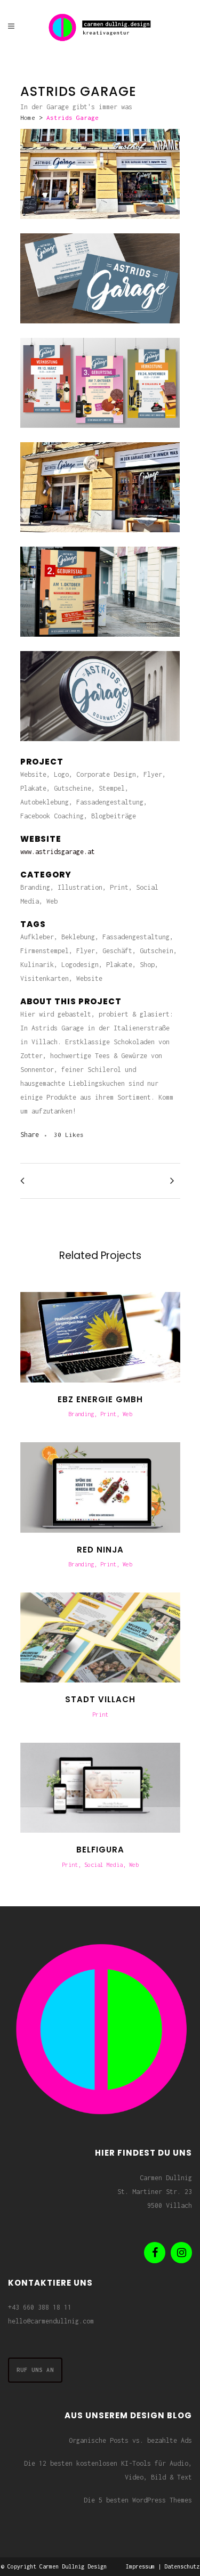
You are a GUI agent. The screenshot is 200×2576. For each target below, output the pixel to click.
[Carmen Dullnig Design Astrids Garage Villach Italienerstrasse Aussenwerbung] (100, 748)
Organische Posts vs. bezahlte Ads (130, 2440)
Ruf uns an (35, 2370)
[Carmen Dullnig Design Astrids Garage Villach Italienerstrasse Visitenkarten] (100, 331)
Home (28, 117)
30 (69, 1135)
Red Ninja (100, 1550)
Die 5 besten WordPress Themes (138, 2500)
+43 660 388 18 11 (40, 2307)
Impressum (140, 2566)
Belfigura (100, 1850)
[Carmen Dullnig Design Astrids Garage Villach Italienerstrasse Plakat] (100, 435)
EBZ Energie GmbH (100, 1399)
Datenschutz (182, 2566)
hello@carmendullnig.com (51, 2321)
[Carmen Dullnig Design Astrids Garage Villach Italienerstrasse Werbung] (100, 644)
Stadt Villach (100, 1699)
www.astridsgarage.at (58, 852)
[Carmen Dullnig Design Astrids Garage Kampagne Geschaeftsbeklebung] (100, 226)
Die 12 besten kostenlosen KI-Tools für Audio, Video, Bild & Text (108, 2470)
